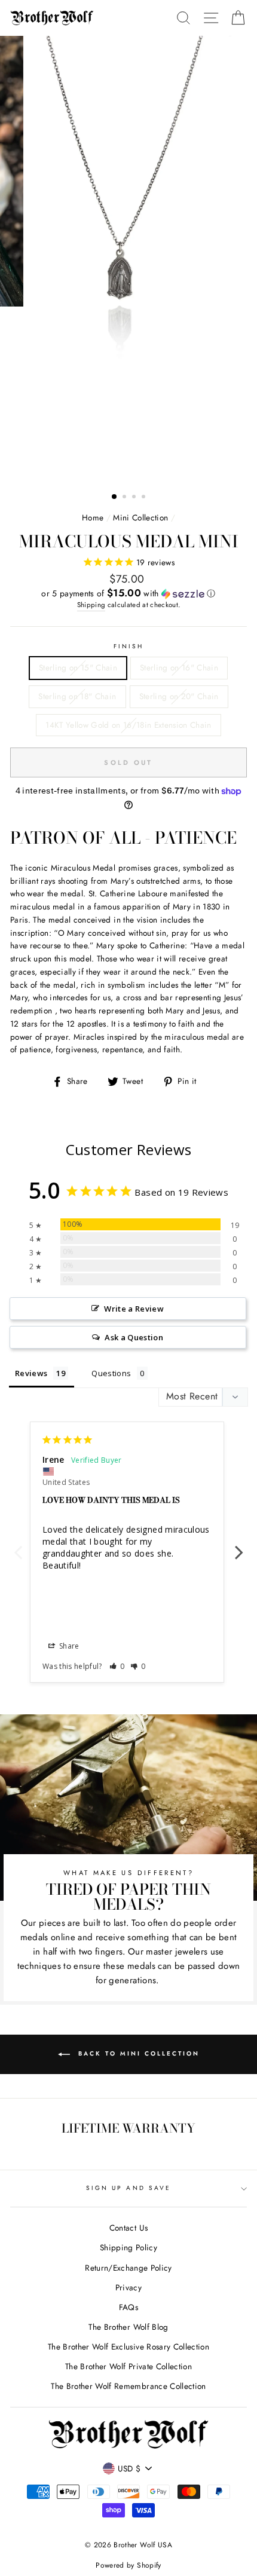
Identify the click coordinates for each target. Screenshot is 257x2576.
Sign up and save (128, 2188)
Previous (18, 1546)
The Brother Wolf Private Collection (128, 2366)
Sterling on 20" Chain (179, 696)
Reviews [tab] (31, 1373)
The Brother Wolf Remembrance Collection (128, 2386)
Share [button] (68, 1646)
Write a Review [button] (134, 1309)
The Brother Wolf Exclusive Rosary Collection (128, 2347)
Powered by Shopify (128, 2565)
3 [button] (135, 498)
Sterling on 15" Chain (78, 667)
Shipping (91, 605)
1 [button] (115, 497)
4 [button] (145, 498)
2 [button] (126, 498)
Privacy (128, 2287)
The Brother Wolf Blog (128, 2327)
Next (239, 1546)
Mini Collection (140, 517)
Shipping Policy (128, 2247)
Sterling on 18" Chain (77, 696)
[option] (128, 260)
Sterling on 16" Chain (179, 667)
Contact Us (128, 2228)
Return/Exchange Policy (128, 2268)
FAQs (128, 2307)
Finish (128, 646)
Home (93, 517)
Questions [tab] (111, 1373)
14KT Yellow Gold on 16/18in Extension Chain (128, 725)
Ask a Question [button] (134, 1337)
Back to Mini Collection (137, 2053)
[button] (128, 593)
